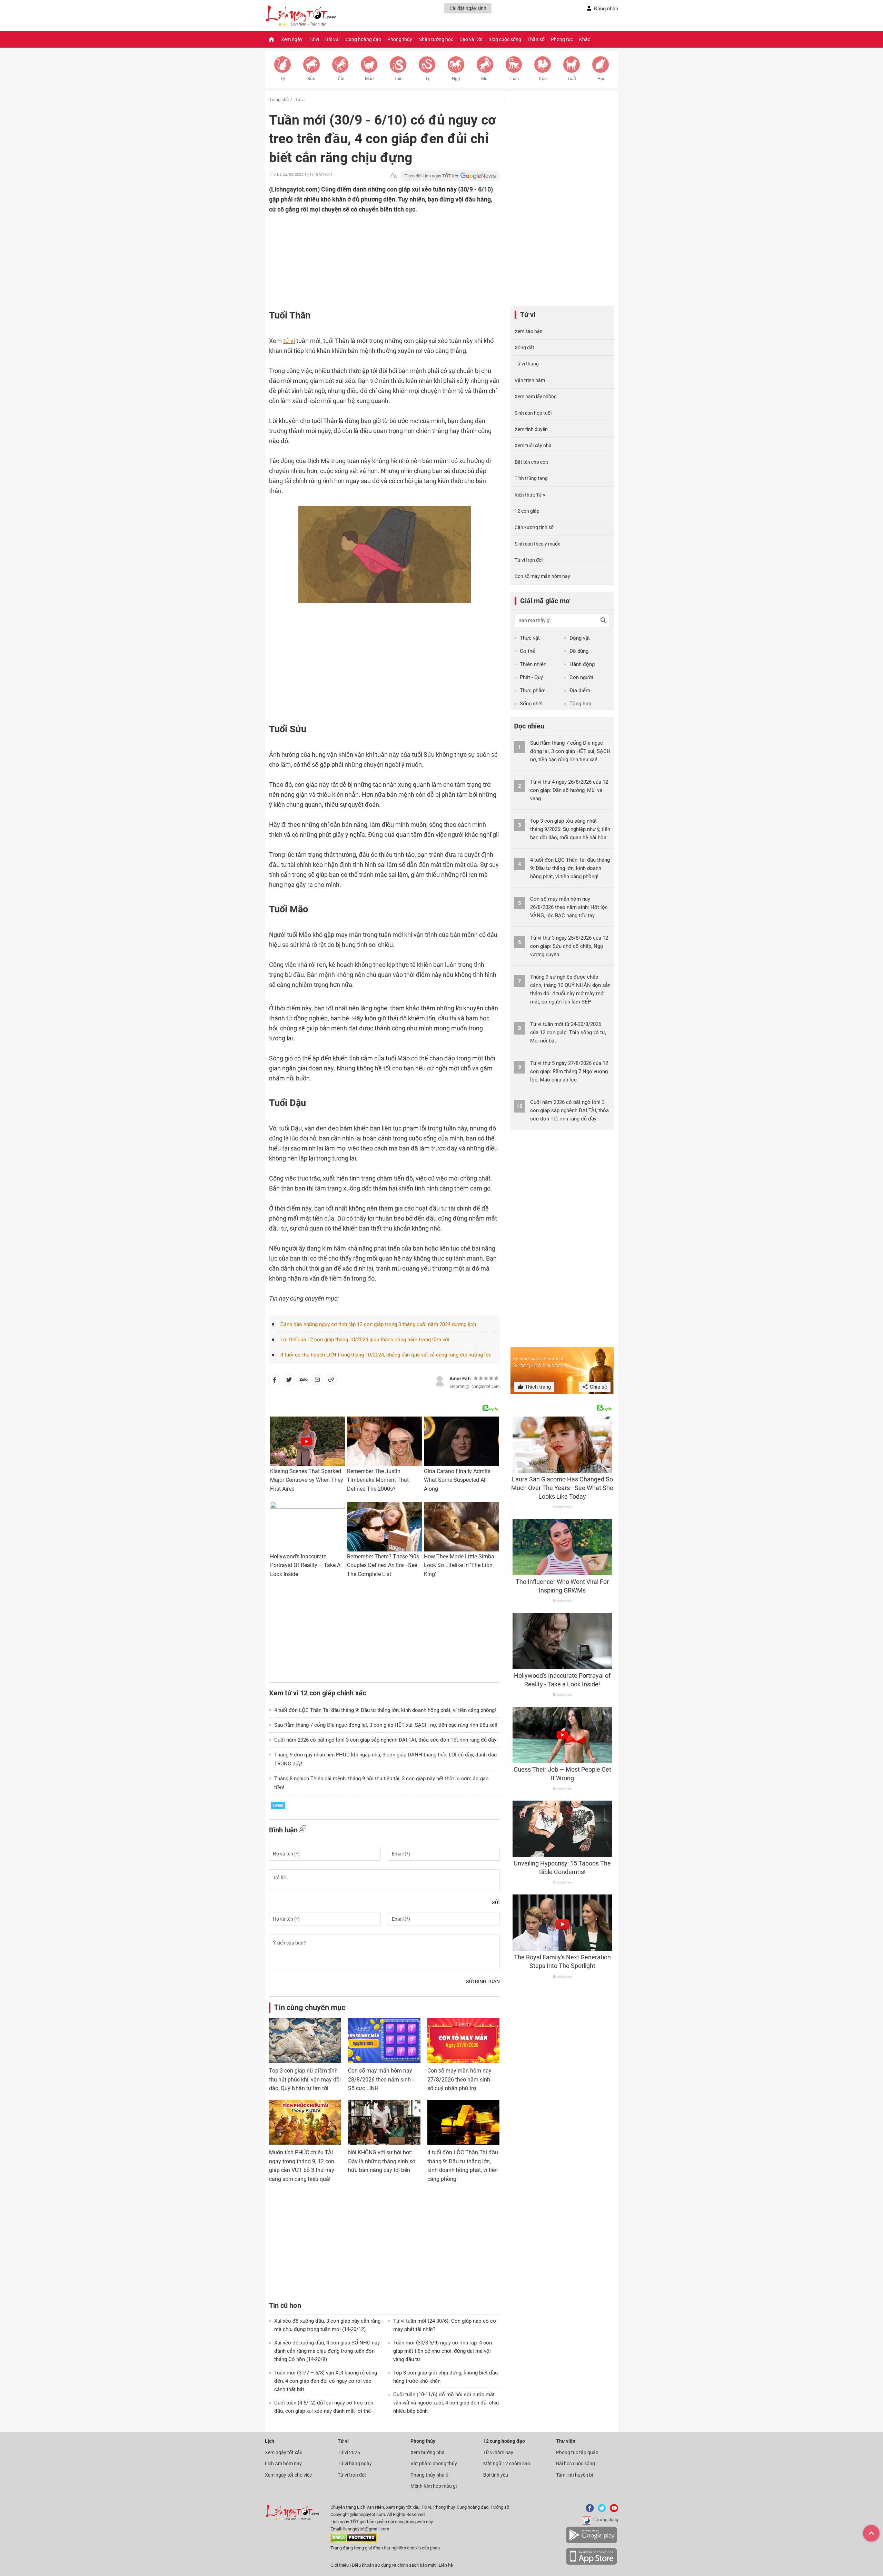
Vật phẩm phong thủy (434, 2464)
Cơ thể (527, 651)
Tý (282, 79)
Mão (369, 79)
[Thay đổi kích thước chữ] (394, 176)
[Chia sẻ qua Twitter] (289, 1381)
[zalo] (304, 1381)
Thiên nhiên (533, 664)
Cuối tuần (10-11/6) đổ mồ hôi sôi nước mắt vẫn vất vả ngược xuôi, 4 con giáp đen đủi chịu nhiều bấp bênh (446, 2403)
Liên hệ (446, 2565)
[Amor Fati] (440, 1380)
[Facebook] (588, 2511)
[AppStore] (592, 2563)
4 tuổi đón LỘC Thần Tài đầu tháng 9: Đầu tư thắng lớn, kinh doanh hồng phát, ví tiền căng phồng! (385, 1710)
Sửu (311, 79)
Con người (581, 677)
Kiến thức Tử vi (530, 495)
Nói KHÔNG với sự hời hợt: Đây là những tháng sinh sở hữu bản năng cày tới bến (382, 2161)
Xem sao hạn (529, 331)
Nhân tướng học (436, 39)
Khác (585, 39)
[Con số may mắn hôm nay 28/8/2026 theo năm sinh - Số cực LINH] (384, 2040)
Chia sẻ (598, 1387)
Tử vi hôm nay (498, 2452)
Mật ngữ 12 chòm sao (507, 2464)
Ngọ (456, 79)
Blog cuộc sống (505, 39)
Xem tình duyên (531, 429)
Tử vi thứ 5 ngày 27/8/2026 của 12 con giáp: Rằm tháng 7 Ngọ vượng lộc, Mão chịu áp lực (569, 1071)
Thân (514, 79)
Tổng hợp (580, 704)
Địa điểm (580, 690)
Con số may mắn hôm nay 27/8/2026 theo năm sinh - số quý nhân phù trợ (460, 2079)
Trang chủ (279, 100)
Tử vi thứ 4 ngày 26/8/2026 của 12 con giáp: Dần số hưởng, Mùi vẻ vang (569, 790)
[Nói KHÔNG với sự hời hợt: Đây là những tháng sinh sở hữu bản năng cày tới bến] (384, 2122)
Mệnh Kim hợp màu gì (434, 2486)
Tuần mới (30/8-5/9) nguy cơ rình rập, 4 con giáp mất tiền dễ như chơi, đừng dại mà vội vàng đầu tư (443, 2351)
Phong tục (562, 39)
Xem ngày (292, 39)
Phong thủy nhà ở (429, 2475)
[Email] (317, 1381)
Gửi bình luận (483, 1981)
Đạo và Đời (471, 39)
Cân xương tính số (534, 527)
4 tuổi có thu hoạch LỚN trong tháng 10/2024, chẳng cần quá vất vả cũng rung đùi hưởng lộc (386, 1355)
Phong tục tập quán (577, 2452)
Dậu (543, 79)
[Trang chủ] (271, 39)
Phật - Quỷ (531, 677)
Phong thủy (400, 39)
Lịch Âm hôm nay (283, 2464)
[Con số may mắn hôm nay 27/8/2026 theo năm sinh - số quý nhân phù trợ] (463, 2040)
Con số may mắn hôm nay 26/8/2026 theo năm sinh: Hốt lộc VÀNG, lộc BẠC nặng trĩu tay (569, 907)
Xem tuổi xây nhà (533, 445)
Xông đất (524, 347)
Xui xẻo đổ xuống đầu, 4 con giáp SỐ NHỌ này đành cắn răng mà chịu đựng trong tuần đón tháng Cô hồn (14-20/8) (327, 2351)
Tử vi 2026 (349, 2452)
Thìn (398, 79)
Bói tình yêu (496, 2475)
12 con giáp (527, 511)
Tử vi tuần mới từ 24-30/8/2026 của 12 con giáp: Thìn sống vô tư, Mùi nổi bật (568, 1032)
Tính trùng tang (531, 478)
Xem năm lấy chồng (536, 396)
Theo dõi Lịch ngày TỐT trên (433, 176)
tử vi (289, 341)
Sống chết (531, 704)
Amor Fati (460, 1379)
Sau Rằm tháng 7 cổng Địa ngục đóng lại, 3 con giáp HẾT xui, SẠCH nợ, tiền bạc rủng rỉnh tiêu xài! (386, 1725)
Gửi (496, 1902)
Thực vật (530, 638)
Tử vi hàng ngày (355, 2464)
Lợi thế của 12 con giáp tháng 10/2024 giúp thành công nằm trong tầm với (365, 1340)
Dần (340, 79)
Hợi (601, 79)
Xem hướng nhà (428, 2452)
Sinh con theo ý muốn (538, 544)
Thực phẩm (533, 690)
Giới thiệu (340, 2565)
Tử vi (314, 39)
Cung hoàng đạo (363, 39)
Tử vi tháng (527, 364)
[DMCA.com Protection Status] (354, 2541)
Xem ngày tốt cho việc (288, 2475)
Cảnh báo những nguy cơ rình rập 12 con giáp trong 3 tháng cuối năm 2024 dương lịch (378, 1324)
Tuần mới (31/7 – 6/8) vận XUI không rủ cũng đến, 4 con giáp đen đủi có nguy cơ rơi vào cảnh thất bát (326, 2381)
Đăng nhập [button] (606, 9)
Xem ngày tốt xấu (284, 2452)
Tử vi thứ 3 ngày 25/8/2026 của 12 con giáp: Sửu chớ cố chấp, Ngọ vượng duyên (569, 946)
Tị (427, 79)
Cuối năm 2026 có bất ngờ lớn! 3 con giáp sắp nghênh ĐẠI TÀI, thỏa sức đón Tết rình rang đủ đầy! (386, 1740)
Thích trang (537, 1387)
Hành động (582, 664)
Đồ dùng (579, 651)
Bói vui (332, 39)
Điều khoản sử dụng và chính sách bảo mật (394, 2565)
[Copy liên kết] (331, 1381)
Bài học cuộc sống (576, 2464)
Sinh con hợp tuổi (533, 413)
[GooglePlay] (592, 2542)
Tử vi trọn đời (529, 560)
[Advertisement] (371, 259)
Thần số (536, 39)
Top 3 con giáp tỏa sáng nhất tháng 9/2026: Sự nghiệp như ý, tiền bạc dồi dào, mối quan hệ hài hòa (570, 829)
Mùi (485, 79)
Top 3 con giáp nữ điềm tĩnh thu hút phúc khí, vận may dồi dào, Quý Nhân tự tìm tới (305, 2079)
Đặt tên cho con (531, 462)
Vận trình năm (530, 380)
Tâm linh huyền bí (574, 2475)
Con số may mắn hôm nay (542, 576)
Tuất (572, 79)
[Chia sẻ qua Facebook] (275, 1381)
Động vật (580, 638)
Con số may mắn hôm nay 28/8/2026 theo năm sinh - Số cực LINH (381, 2079)
